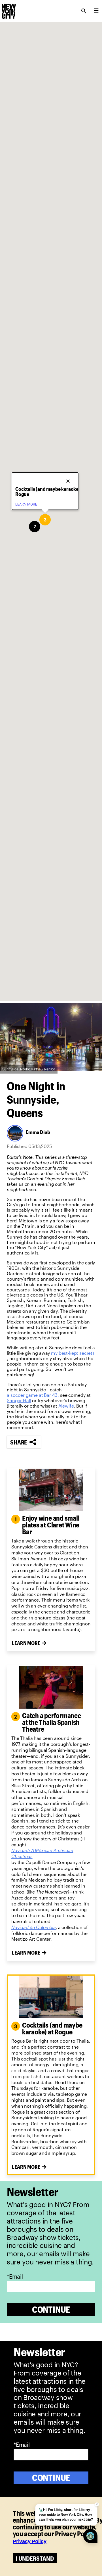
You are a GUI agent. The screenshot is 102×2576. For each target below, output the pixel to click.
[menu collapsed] (96, 11)
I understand (35, 2558)
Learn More (26, 1643)
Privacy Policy (30, 2541)
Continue (51, 2309)
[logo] (8, 9)
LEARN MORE (26, 504)
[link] (73, 1353)
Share (19, 1442)
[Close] (69, 479)
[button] (35, 527)
